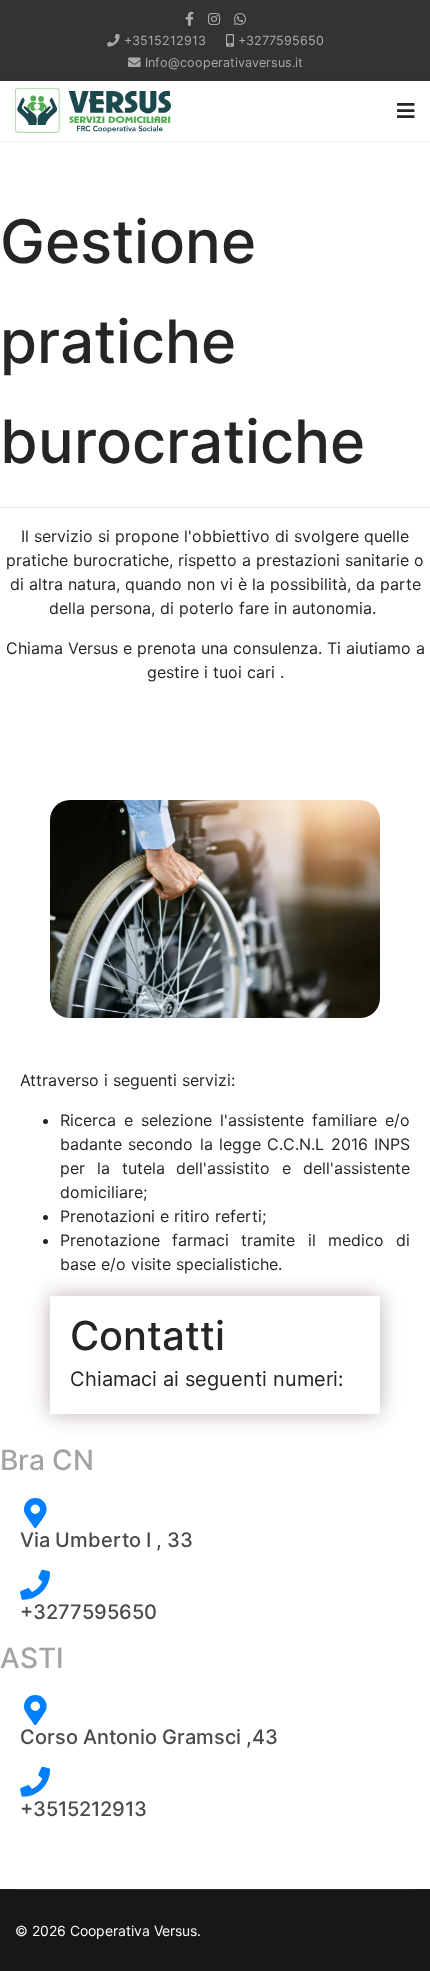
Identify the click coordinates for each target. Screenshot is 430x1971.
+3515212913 (165, 40)
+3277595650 (281, 40)
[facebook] (189, 18)
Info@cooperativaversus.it (224, 62)
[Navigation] (406, 111)
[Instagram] (214, 18)
